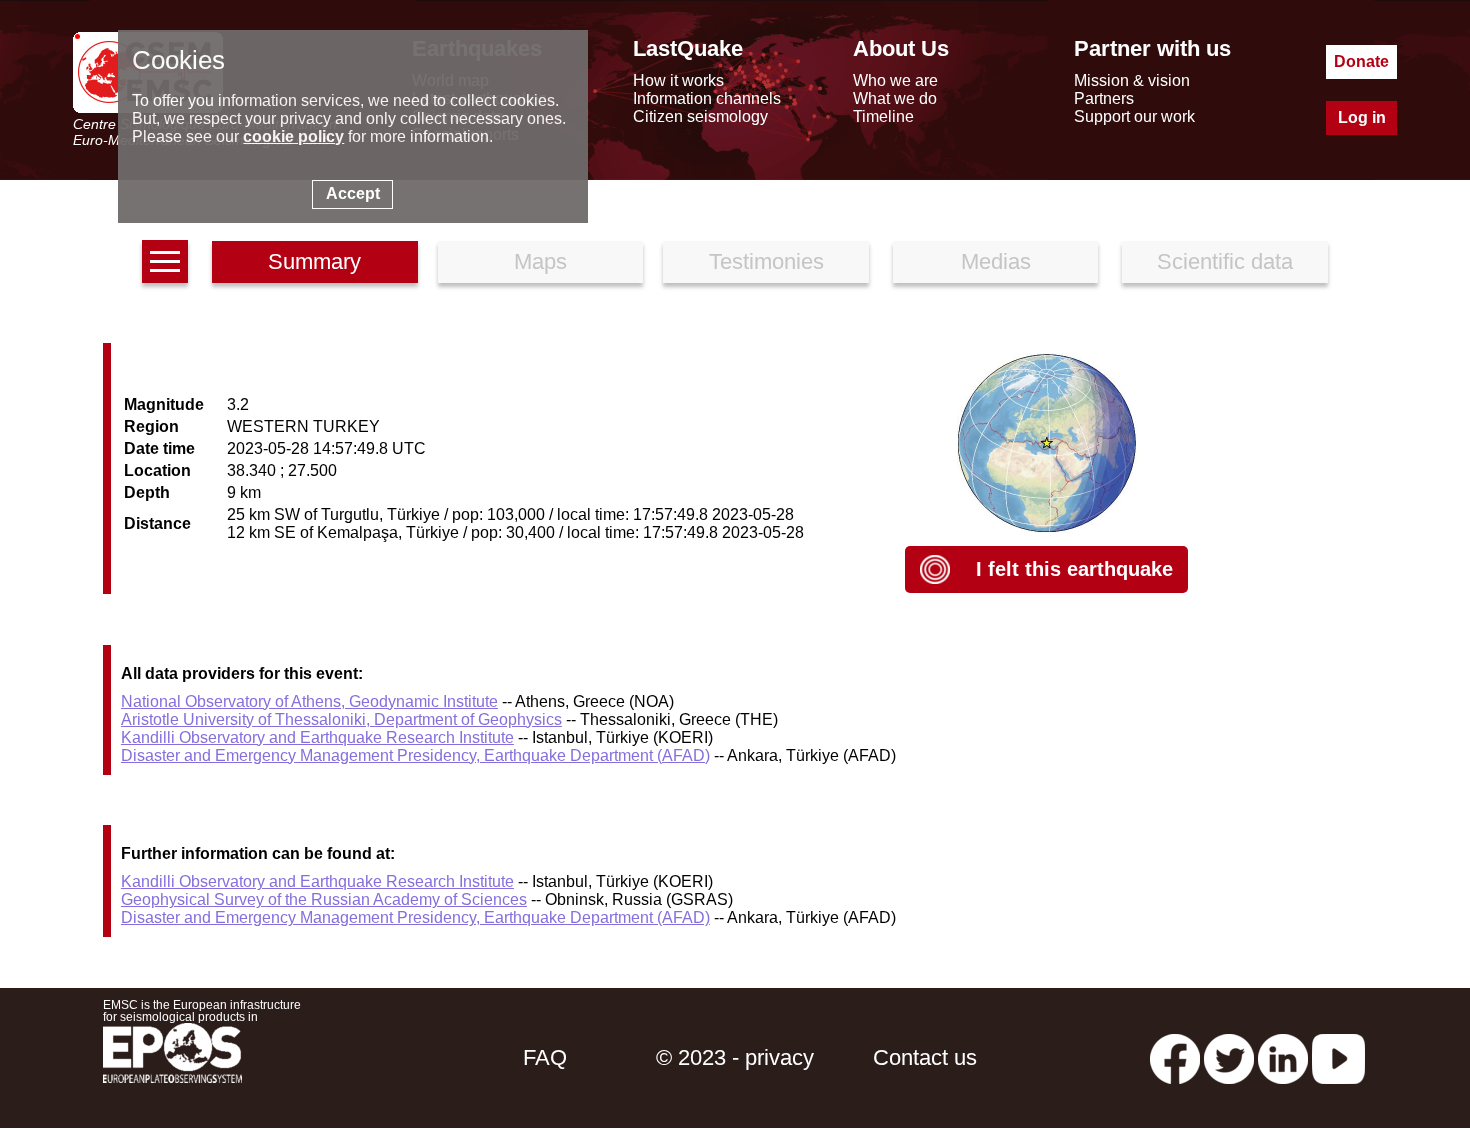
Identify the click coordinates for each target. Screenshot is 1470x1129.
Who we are (895, 80)
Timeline (883, 116)
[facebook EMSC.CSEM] (1175, 1057)
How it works (678, 80)
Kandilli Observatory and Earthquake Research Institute (317, 737)
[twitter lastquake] (1229, 1057)
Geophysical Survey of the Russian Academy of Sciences (324, 899)
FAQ (545, 1057)
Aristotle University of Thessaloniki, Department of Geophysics (341, 719)
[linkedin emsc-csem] (1283, 1057)
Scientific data (1225, 261)
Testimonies (766, 261)
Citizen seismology (700, 116)
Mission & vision (1132, 80)
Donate (1361, 61)
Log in (1362, 117)
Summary (314, 261)
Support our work (1134, 116)
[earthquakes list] (165, 261)
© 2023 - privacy (735, 1057)
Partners (1104, 98)
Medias (996, 261)
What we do (895, 98)
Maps (540, 261)
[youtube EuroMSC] (1338, 1057)
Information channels (707, 98)
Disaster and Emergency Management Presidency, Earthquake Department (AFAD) (415, 755)
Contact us (925, 1057)
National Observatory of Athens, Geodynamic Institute (309, 701)
